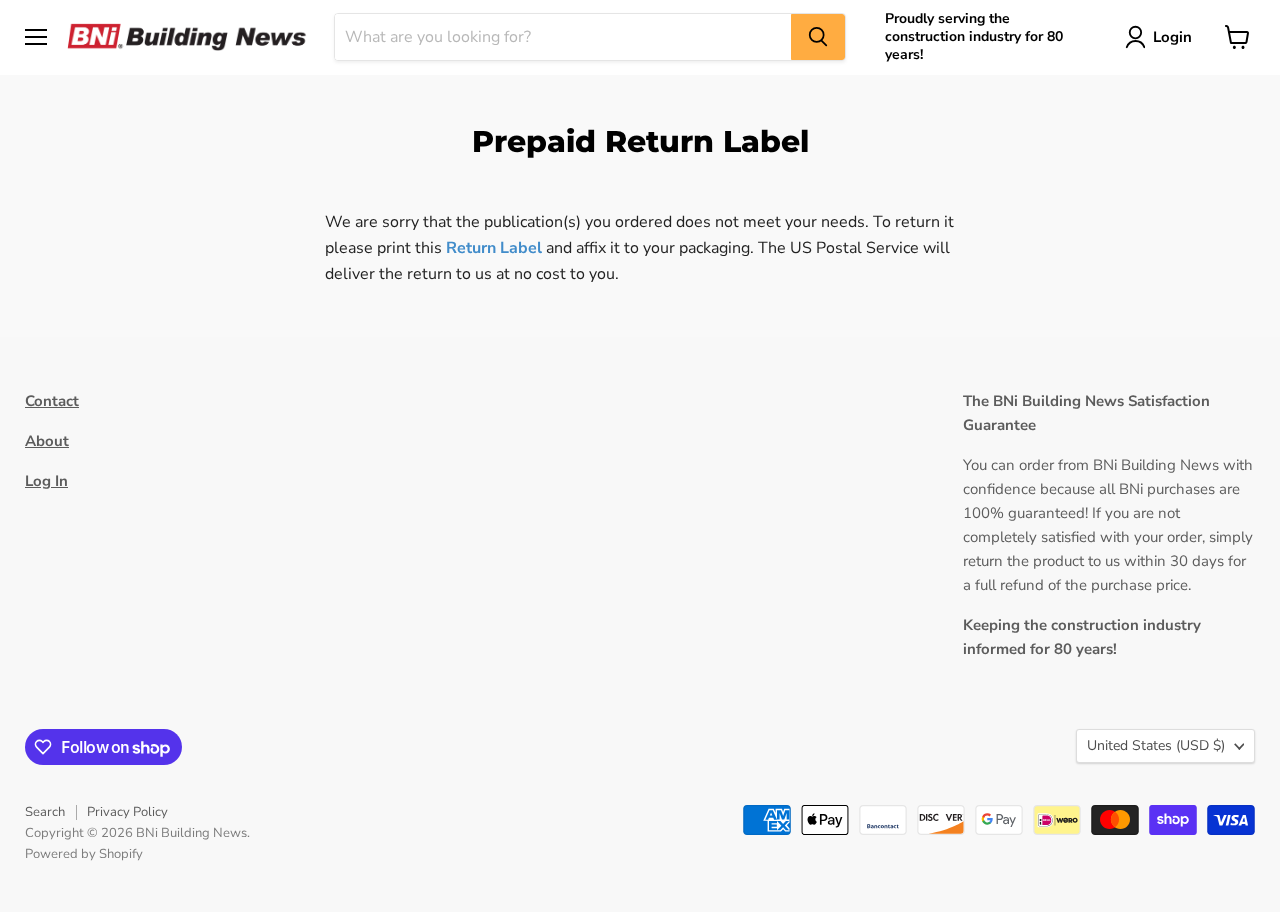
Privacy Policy (127, 812)
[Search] (818, 37)
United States (1156, 745)
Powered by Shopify (84, 854)
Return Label (494, 248)
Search (45, 812)
